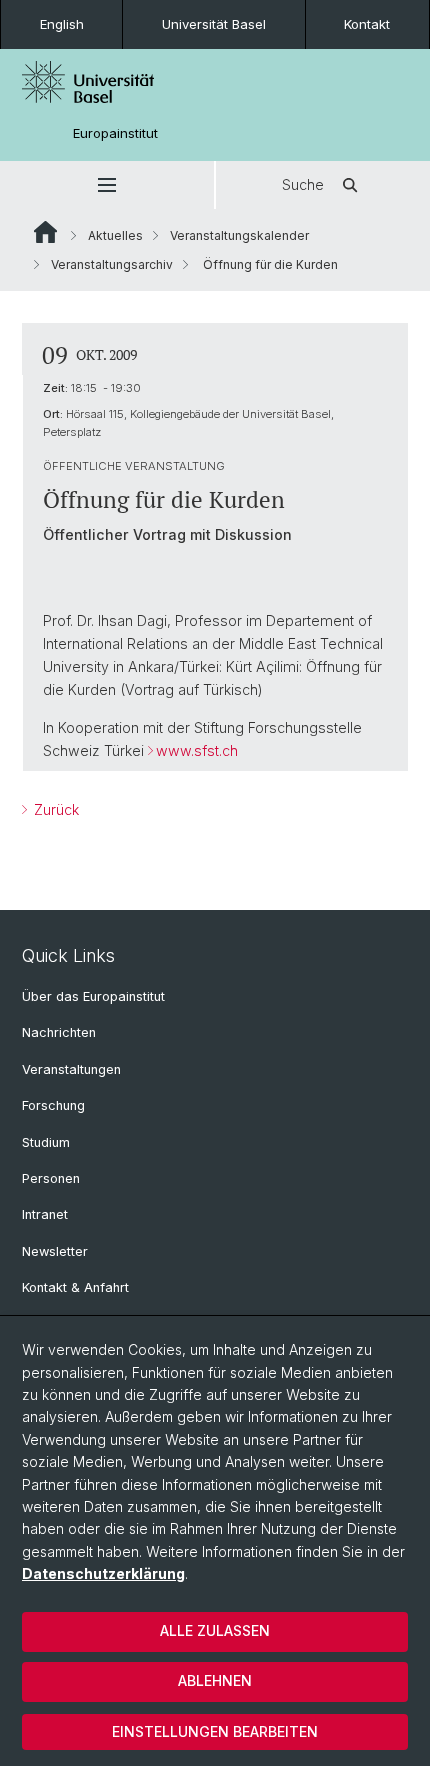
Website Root (45, 232)
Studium (46, 1142)
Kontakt (367, 24)
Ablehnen (215, 1680)
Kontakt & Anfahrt (75, 1287)
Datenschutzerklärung (103, 1573)
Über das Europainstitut (93, 996)
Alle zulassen (215, 1630)
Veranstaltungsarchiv (112, 264)
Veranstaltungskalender (239, 235)
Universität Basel (214, 24)
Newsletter (55, 1251)
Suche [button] (303, 184)
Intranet (45, 1214)
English (62, 24)
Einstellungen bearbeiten (215, 1731)
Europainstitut (115, 133)
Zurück (54, 809)
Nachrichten (59, 1032)
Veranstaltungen (71, 1069)
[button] (107, 185)
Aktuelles (115, 235)
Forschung (53, 1105)
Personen (51, 1178)
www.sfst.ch (197, 750)
